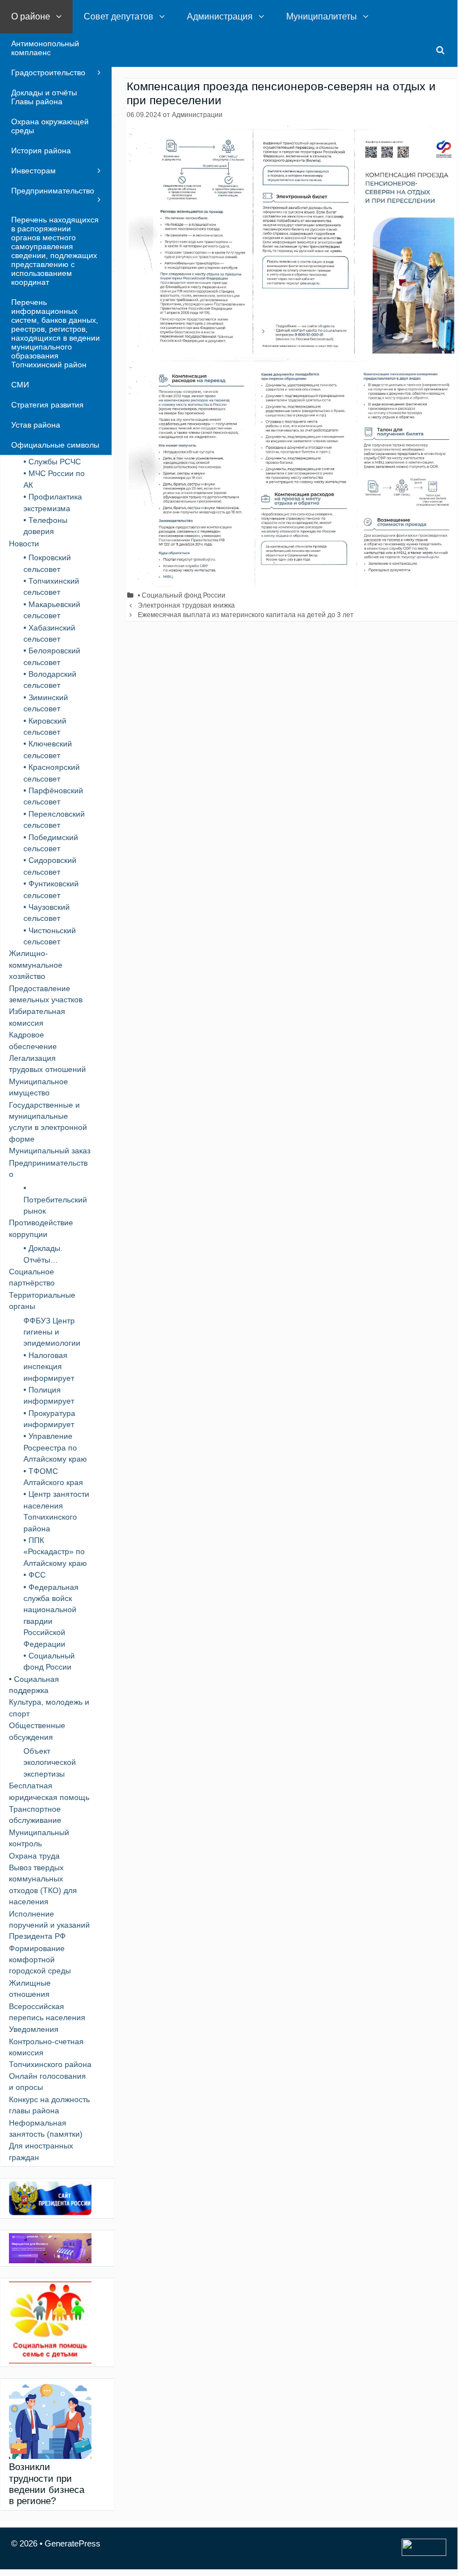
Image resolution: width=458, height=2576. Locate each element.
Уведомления (34, 2029)
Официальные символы (55, 445)
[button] (61, 17)
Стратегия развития (47, 405)
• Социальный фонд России (182, 595)
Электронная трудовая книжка (186, 605)
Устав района (36, 425)
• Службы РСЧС (52, 462)
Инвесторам (33, 171)
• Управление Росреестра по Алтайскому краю (55, 1447)
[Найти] (440, 50)
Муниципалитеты (322, 16)
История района (41, 151)
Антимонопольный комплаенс (45, 48)
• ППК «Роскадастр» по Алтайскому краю (55, 1552)
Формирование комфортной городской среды (40, 1960)
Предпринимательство (53, 191)
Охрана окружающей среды (50, 126)
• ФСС (35, 1575)
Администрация (220, 16)
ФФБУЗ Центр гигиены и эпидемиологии (52, 1332)
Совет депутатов (119, 16)
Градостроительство (48, 72)
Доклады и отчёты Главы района (44, 97)
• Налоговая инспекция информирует (49, 1367)
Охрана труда (34, 1856)
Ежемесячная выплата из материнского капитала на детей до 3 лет (246, 615)
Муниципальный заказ (50, 1151)
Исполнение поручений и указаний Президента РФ (49, 1925)
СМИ (20, 385)
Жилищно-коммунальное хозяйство (36, 965)
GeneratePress (73, 2543)
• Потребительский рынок (55, 1199)
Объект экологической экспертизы (50, 1762)
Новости (24, 544)
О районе (31, 16)
